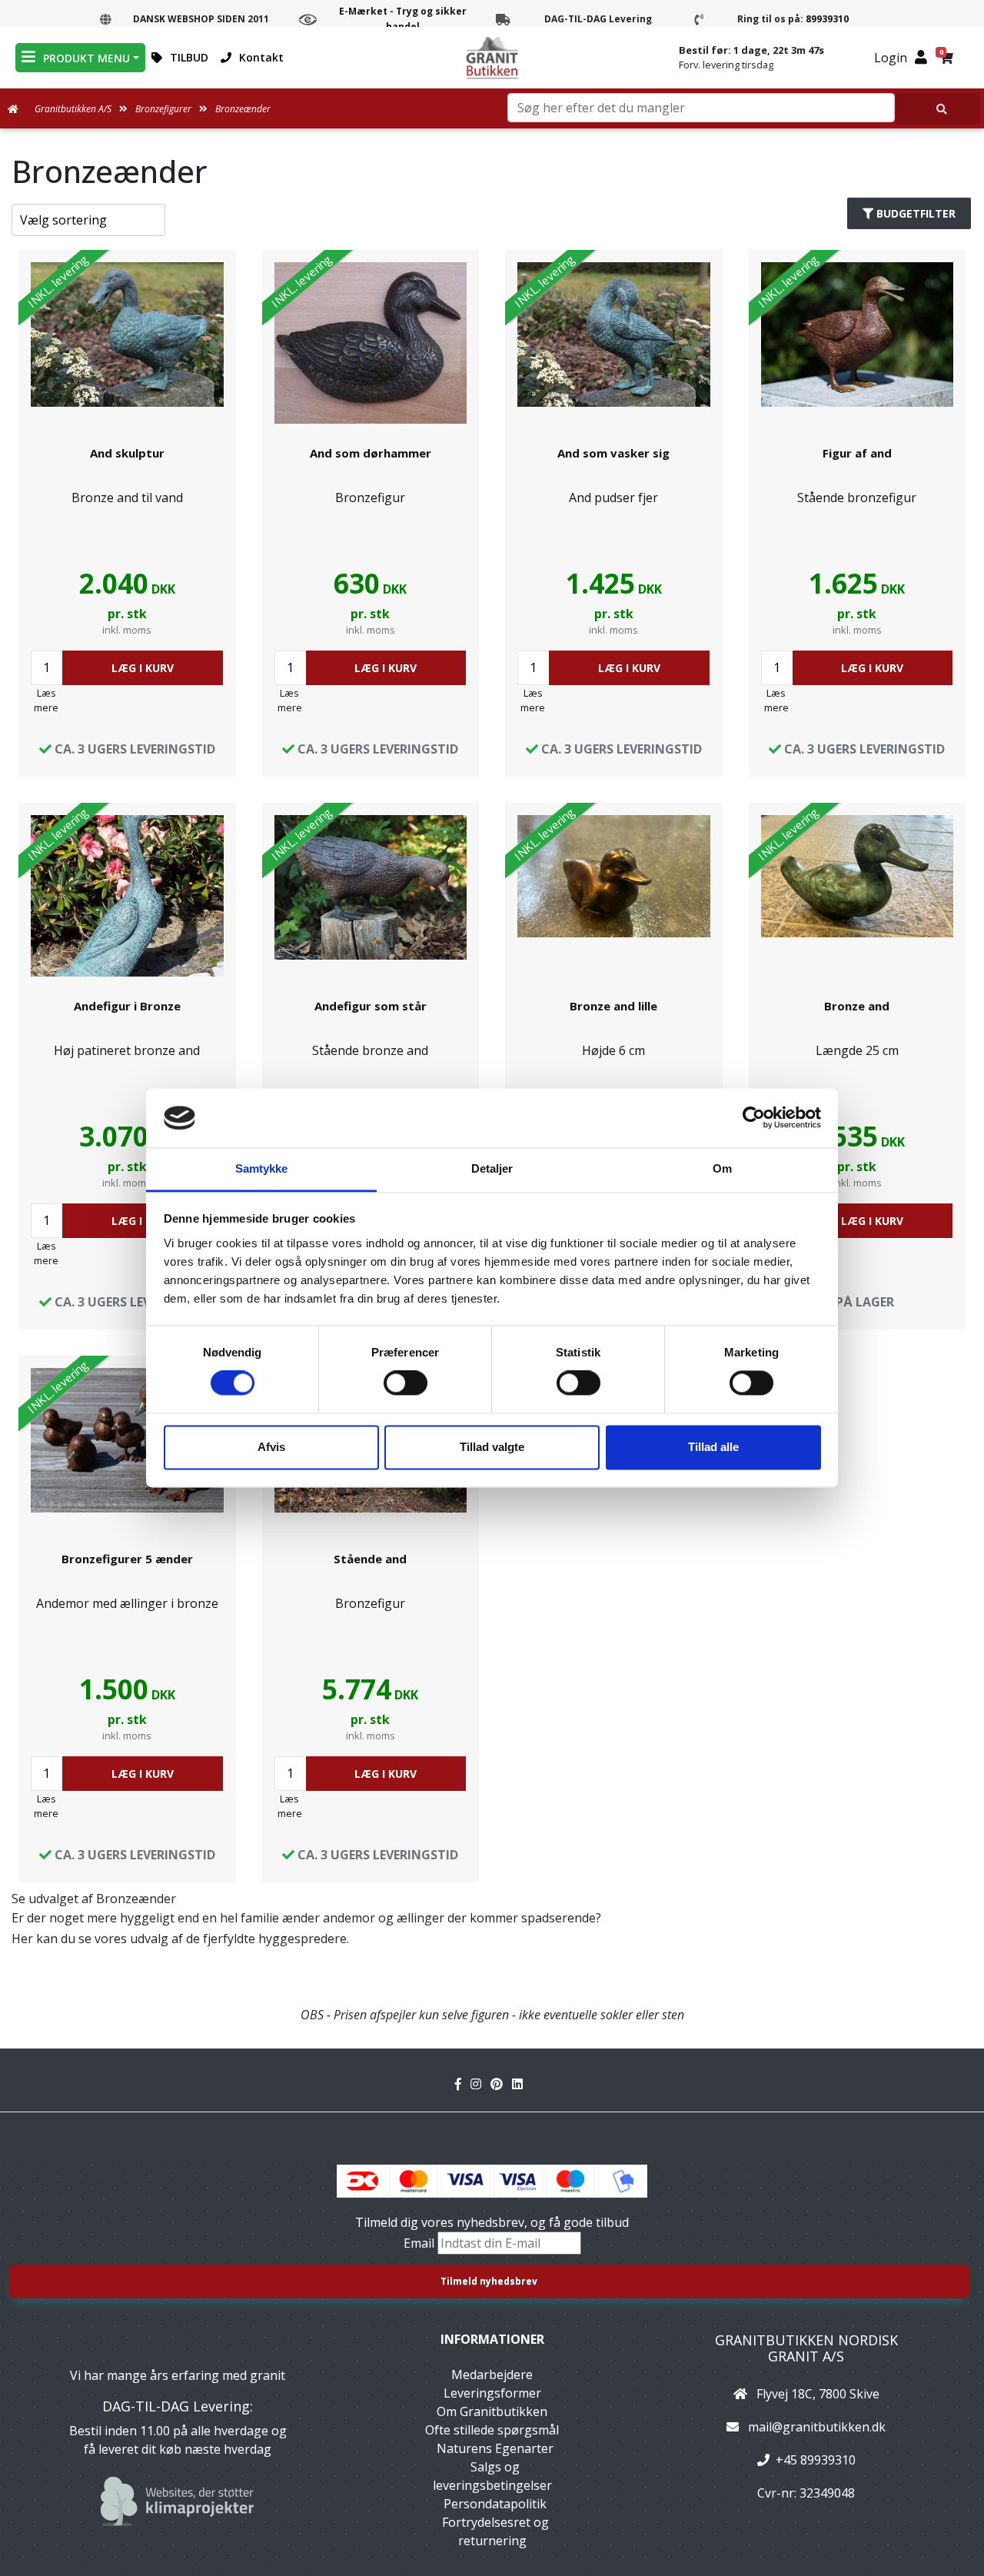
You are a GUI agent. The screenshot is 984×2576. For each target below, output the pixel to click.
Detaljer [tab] (492, 1168)
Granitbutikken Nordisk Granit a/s (806, 2348)
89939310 (827, 19)
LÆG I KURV (143, 668)
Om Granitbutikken (492, 2411)
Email (421, 2243)
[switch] (406, 1383)
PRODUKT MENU (86, 58)
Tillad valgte (492, 1447)
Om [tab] (722, 1168)
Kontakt (261, 57)
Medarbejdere (492, 2375)
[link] (127, 513)
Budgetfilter (916, 213)
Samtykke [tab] (262, 1168)
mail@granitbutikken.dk (817, 2427)
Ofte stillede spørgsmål (492, 2430)
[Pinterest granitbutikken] (501, 2084)
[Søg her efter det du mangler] (938, 109)
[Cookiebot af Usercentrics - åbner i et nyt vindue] (754, 1118)
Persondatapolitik (495, 2504)
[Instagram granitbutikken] (480, 2084)
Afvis (271, 1447)
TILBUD (189, 57)
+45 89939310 (816, 2460)
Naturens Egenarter (495, 2448)
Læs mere (46, 700)
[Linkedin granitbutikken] (520, 2084)
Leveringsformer (492, 2393)
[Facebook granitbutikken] (463, 2084)
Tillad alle (713, 1447)
